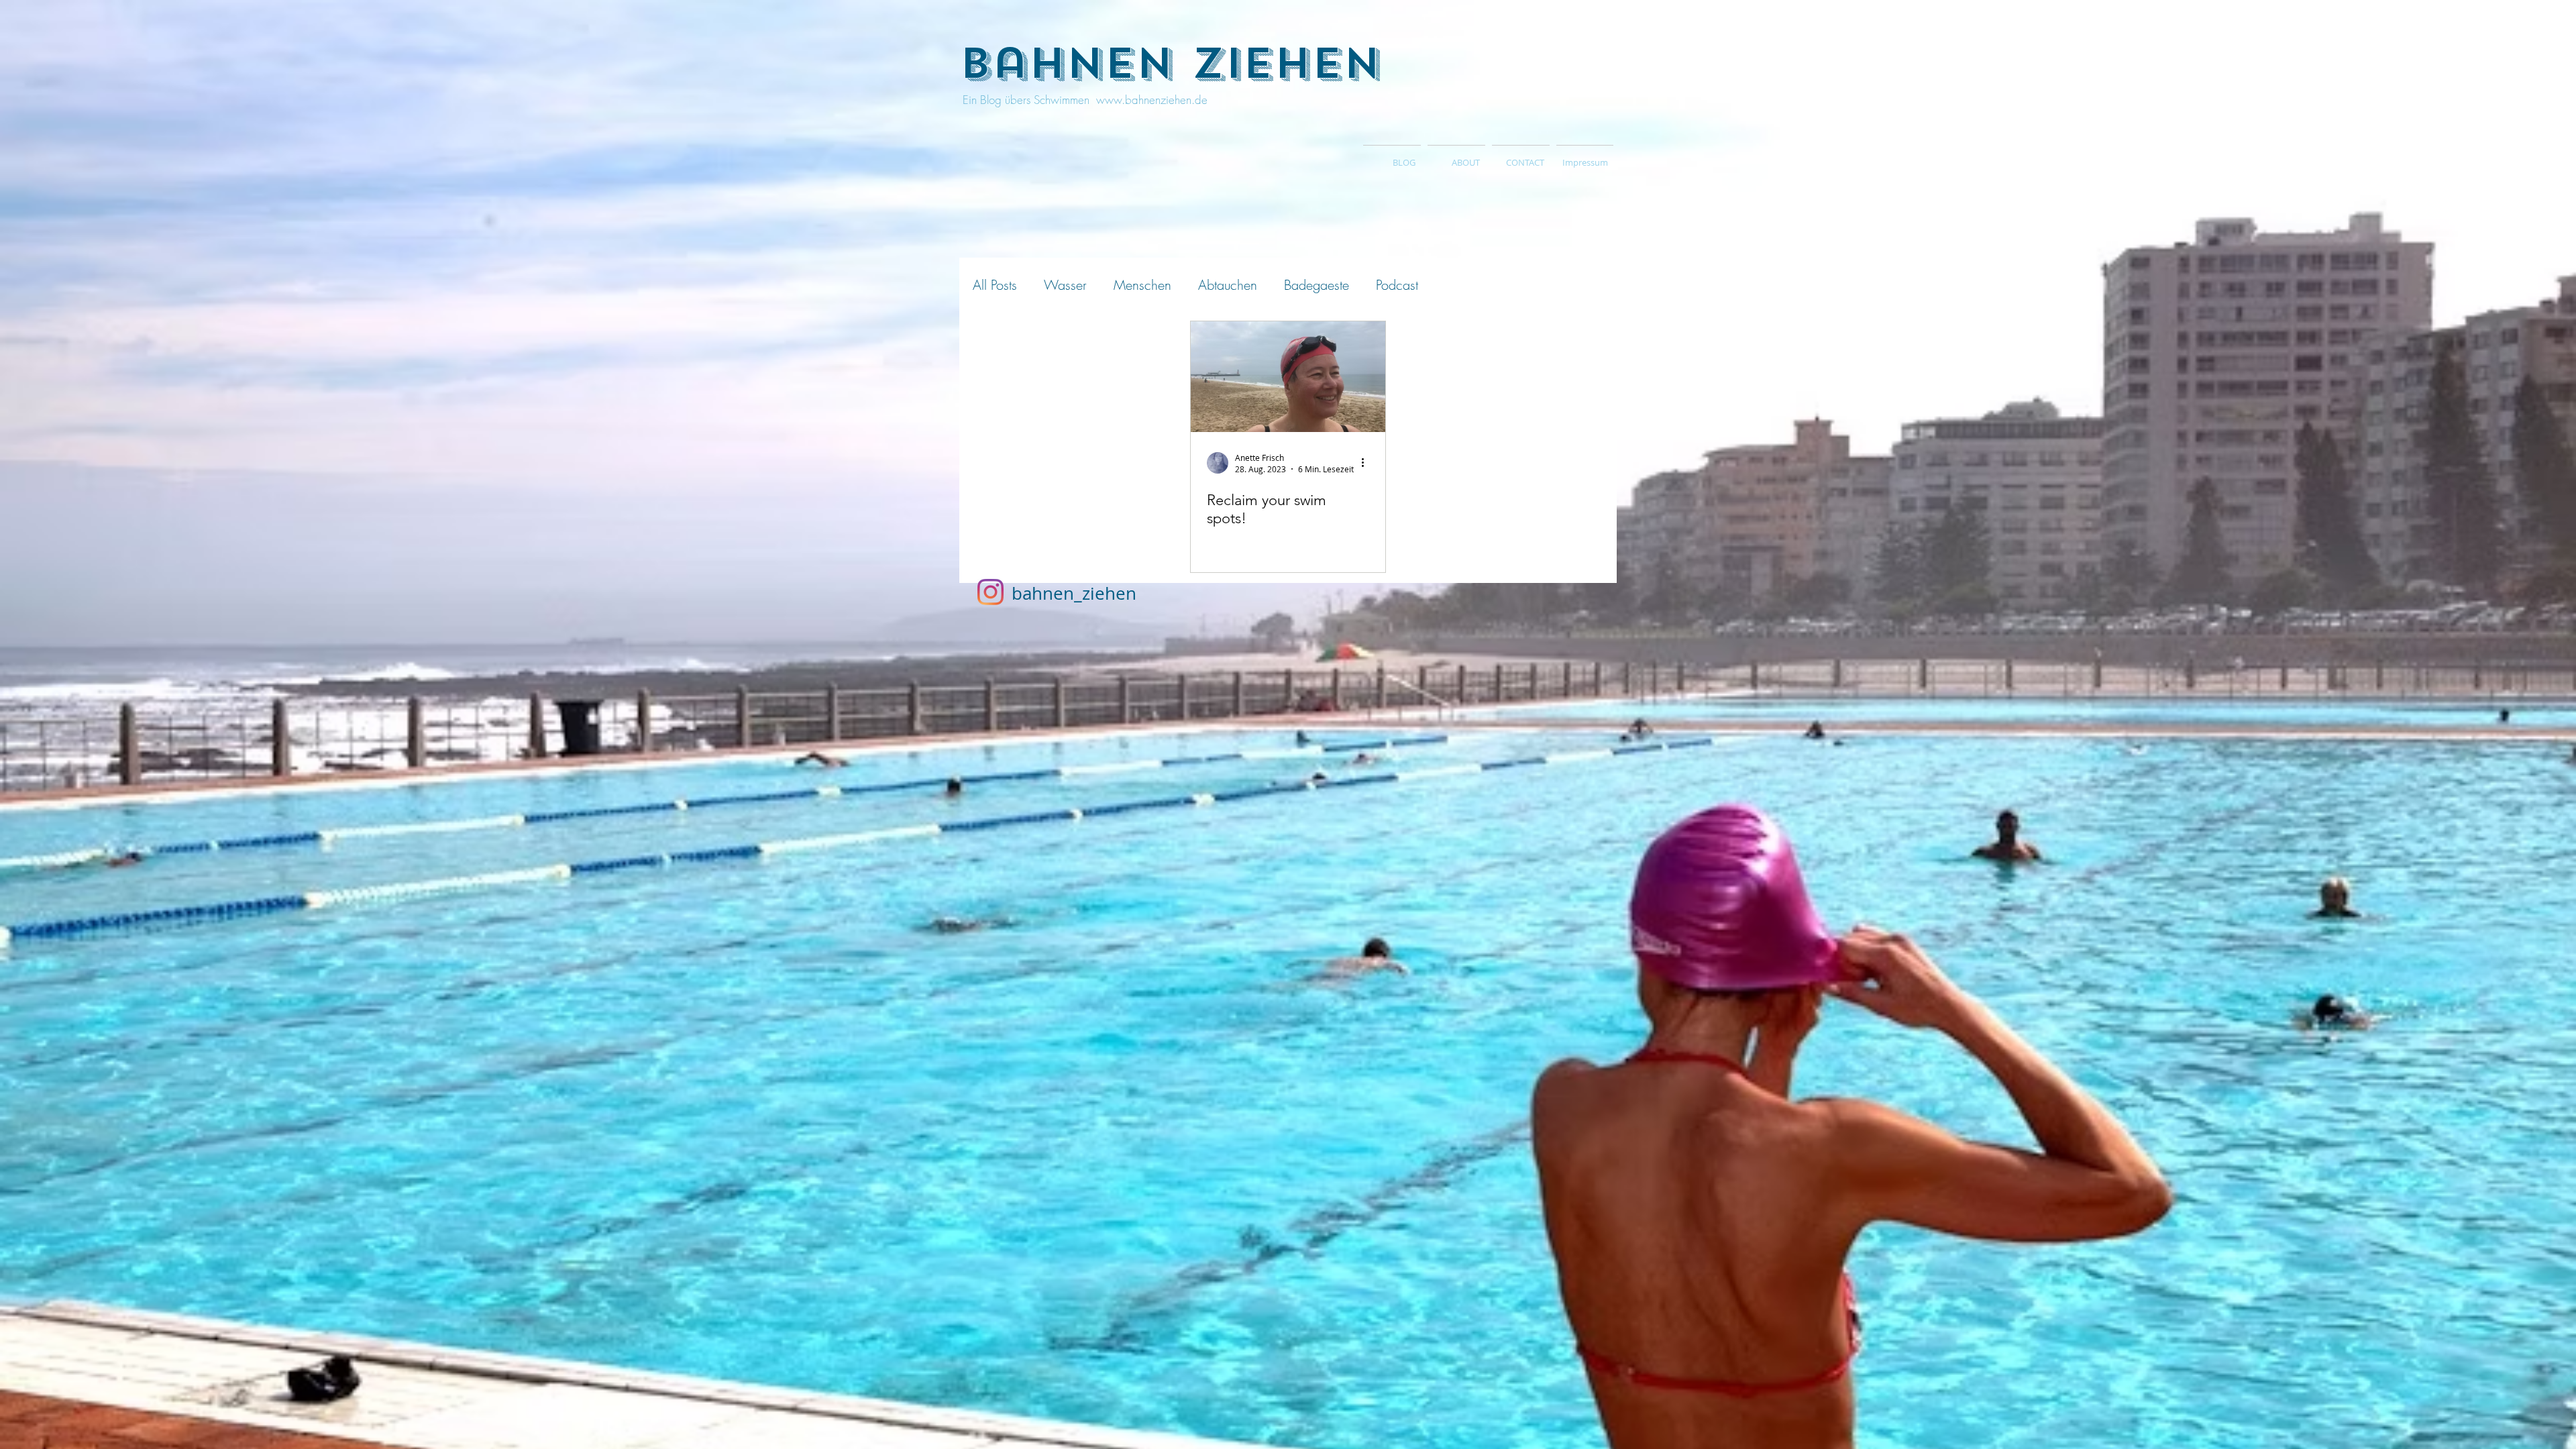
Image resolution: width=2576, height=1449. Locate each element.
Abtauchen (1228, 285)
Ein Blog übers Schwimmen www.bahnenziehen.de (1083, 100)
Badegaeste (1317, 285)
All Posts (995, 285)
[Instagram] (990, 592)
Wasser (1065, 285)
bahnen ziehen (1170, 64)
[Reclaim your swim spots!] (1288, 377)
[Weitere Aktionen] (1367, 463)
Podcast (1397, 285)
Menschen (1142, 285)
